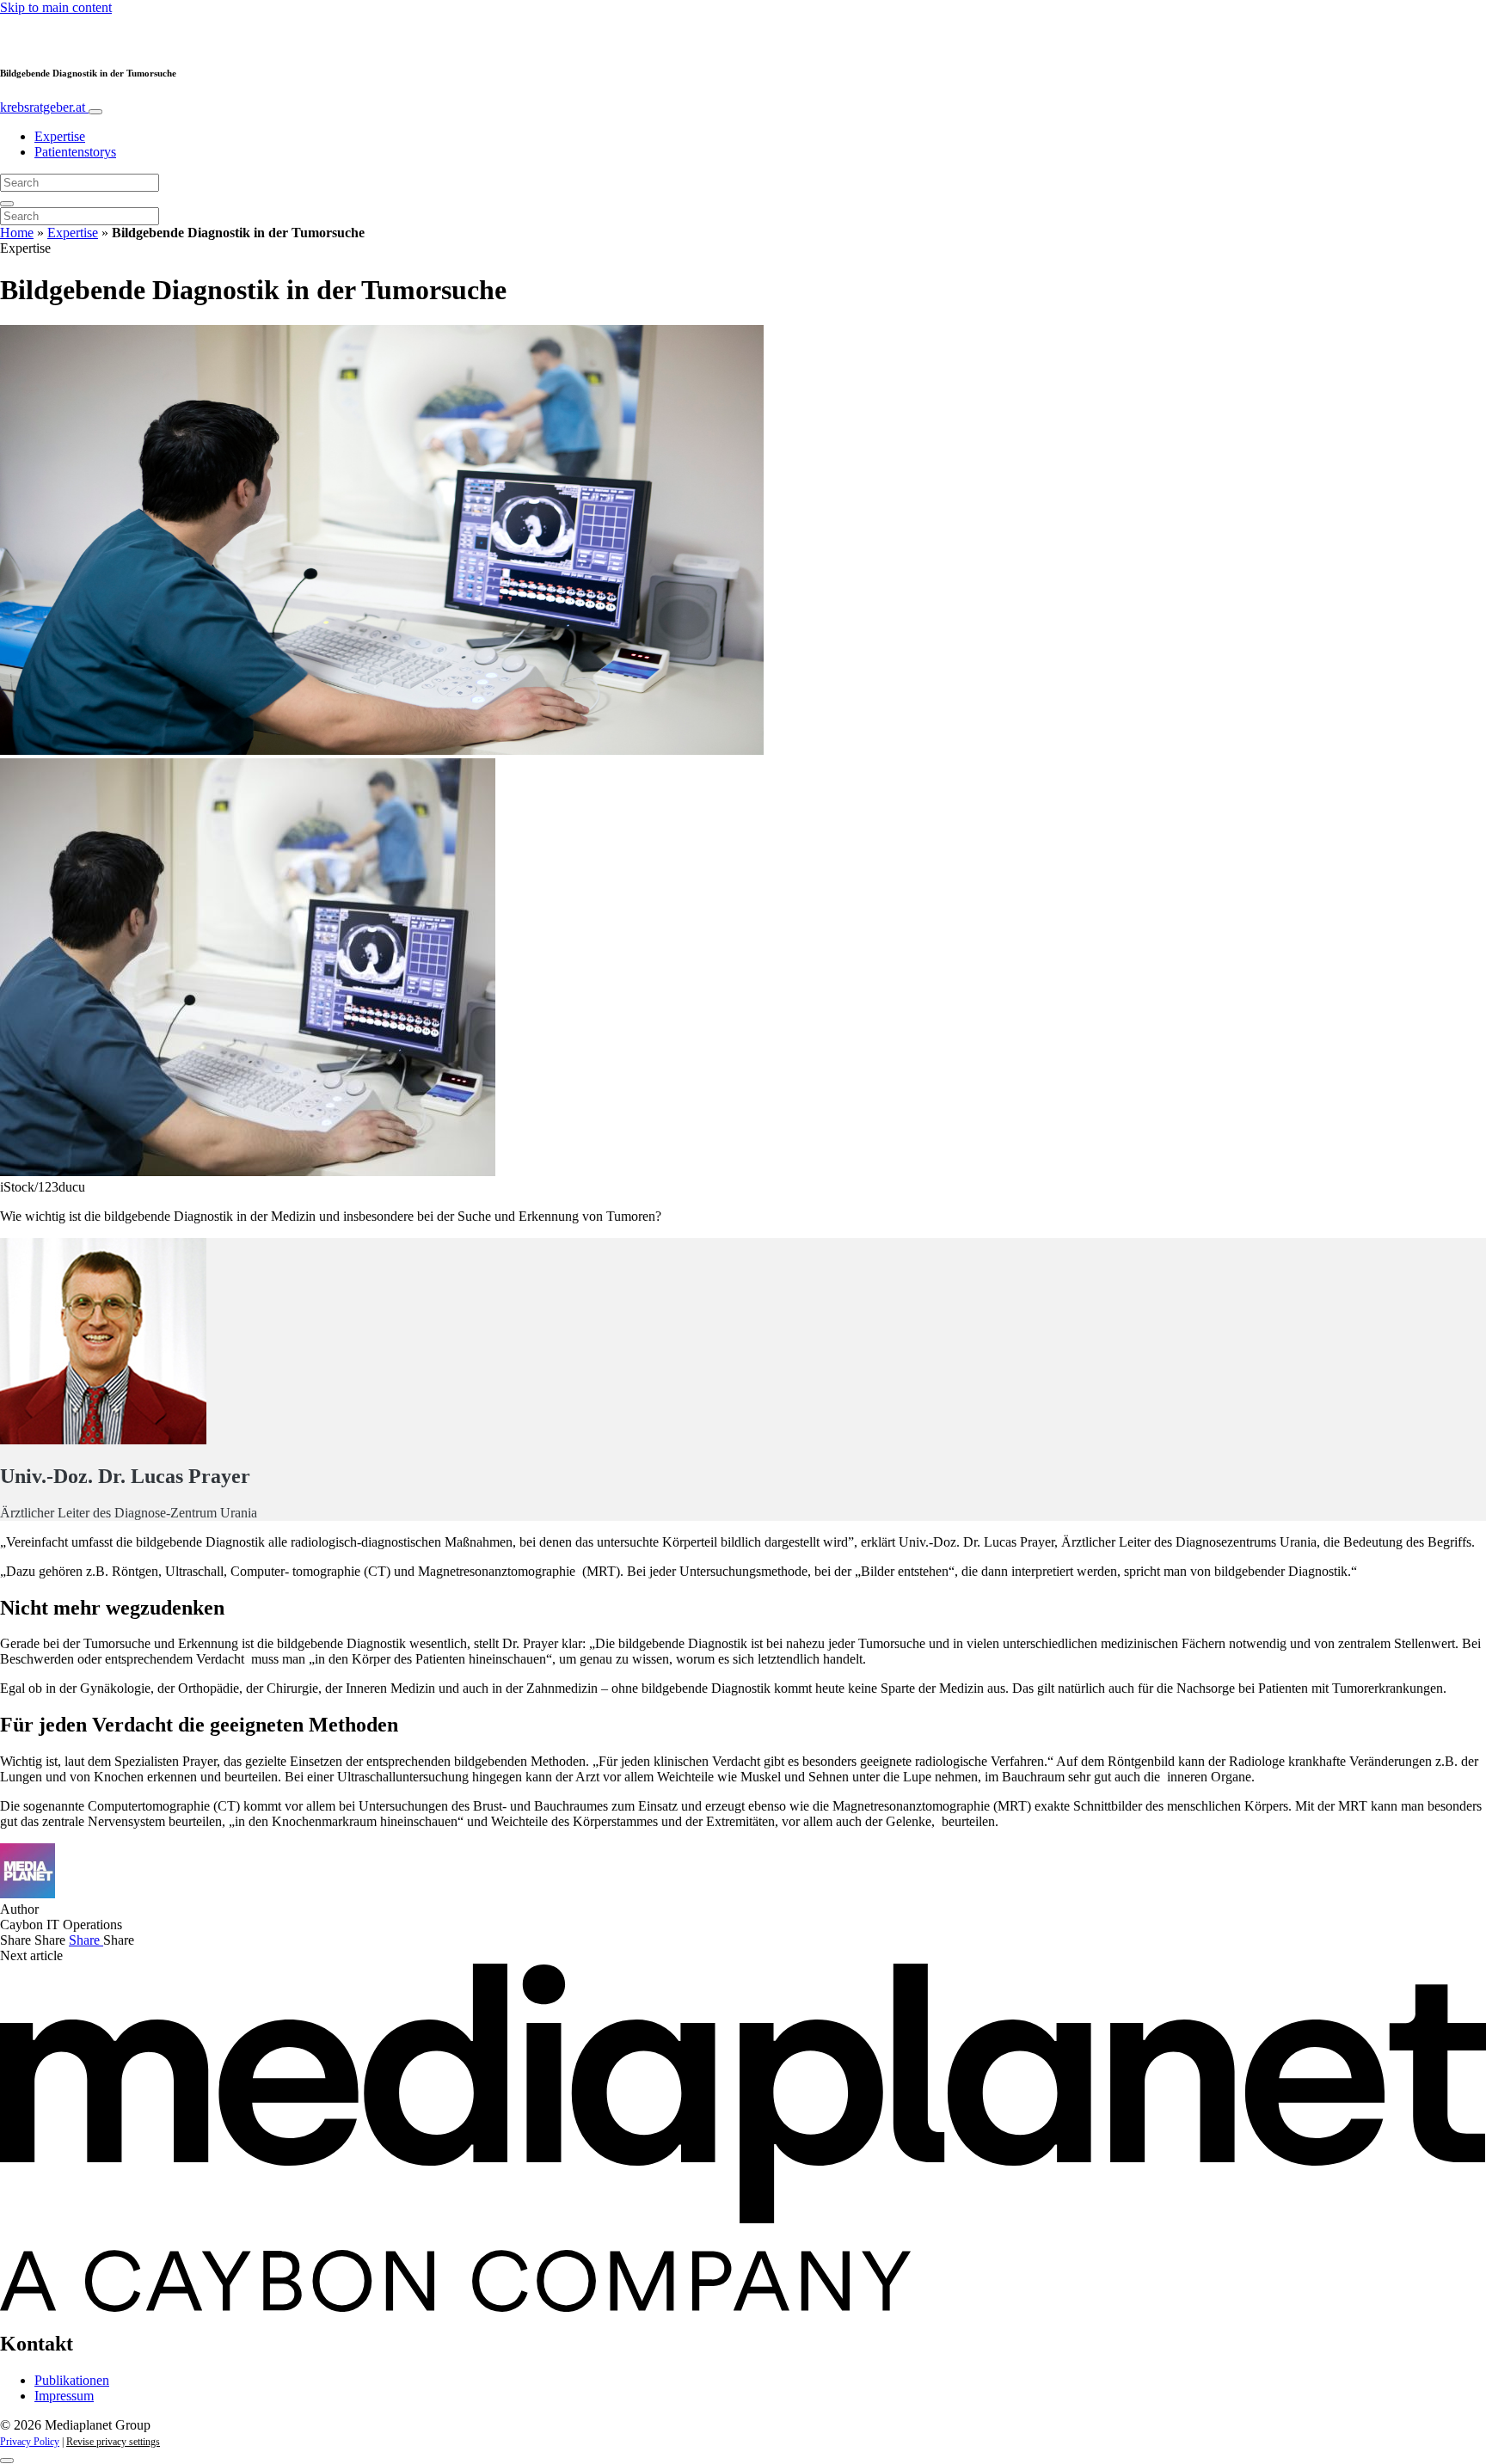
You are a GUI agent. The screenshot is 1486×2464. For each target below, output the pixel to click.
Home (17, 233)
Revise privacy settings (113, 2442)
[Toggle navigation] (95, 112)
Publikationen (72, 2380)
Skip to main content (56, 7)
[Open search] (7, 204)
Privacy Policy (30, 2442)
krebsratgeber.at (44, 107)
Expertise (60, 136)
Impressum (64, 2396)
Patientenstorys (75, 152)
